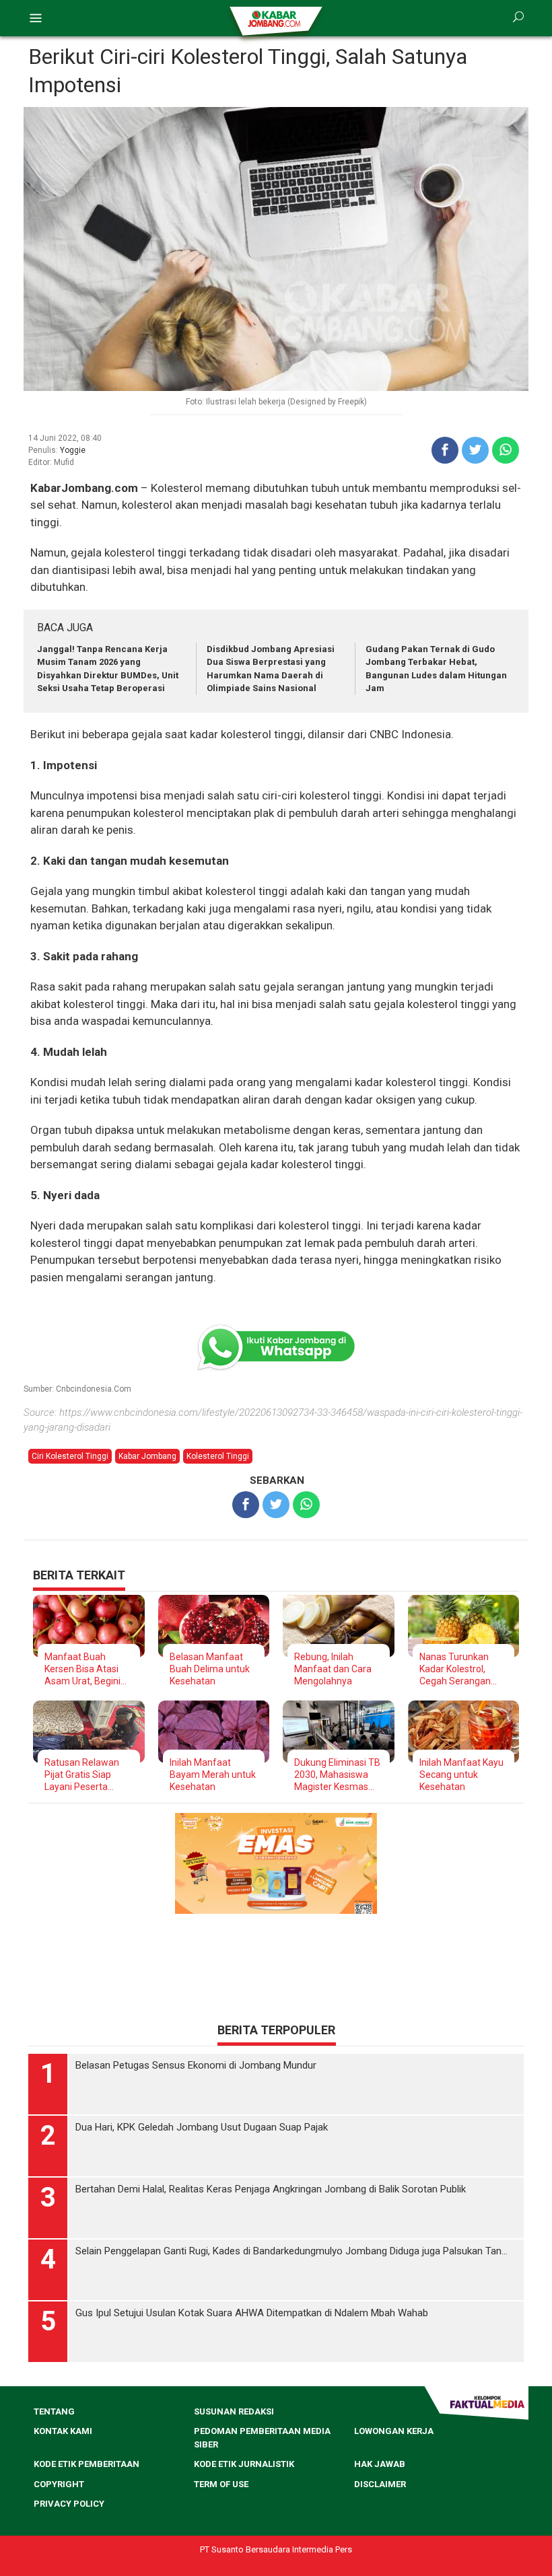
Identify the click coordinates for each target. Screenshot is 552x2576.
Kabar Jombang (147, 1456)
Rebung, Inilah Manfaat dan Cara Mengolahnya (333, 1669)
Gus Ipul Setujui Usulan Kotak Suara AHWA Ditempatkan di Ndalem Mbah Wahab (252, 2313)
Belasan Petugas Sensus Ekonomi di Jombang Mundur (196, 2065)
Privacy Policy (69, 2504)
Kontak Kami (63, 2431)
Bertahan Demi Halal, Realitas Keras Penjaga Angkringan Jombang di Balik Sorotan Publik (271, 2189)
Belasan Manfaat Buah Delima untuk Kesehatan (210, 1669)
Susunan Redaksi (234, 2411)
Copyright (59, 2484)
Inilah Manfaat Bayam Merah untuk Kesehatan (213, 1775)
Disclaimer (380, 2484)
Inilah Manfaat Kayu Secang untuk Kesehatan (461, 1775)
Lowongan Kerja (394, 2431)
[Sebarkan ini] (445, 450)
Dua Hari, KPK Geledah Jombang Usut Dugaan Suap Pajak (202, 2127)
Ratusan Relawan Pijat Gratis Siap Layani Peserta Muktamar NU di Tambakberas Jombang (82, 1775)
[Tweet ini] (475, 450)
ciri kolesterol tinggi (70, 1456)
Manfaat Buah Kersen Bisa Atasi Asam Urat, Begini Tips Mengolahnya (83, 1669)
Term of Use (221, 2484)
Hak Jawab (380, 2464)
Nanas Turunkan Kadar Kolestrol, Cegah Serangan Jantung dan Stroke (461, 1669)
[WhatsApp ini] (506, 450)
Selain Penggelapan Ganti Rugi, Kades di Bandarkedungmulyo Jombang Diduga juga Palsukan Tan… (291, 2251)
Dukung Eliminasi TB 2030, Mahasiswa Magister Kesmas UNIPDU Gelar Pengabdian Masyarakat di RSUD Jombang (337, 1775)
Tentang (54, 2411)
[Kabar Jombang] (275, 18)
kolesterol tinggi (218, 1456)
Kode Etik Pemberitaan (87, 2464)
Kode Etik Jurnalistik (244, 2464)
